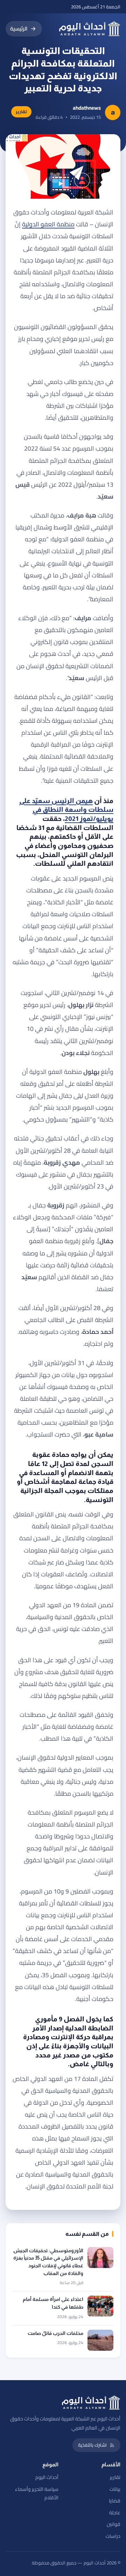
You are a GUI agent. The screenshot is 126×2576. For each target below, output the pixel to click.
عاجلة (115, 2513)
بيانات (115, 2489)
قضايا (115, 2501)
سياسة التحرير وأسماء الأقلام (37, 2493)
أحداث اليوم (47, 2477)
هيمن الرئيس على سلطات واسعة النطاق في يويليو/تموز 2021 (66, 810)
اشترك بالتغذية (92, 2445)
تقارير (115, 2477)
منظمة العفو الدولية (48, 224)
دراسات (113, 2536)
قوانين (114, 2524)
